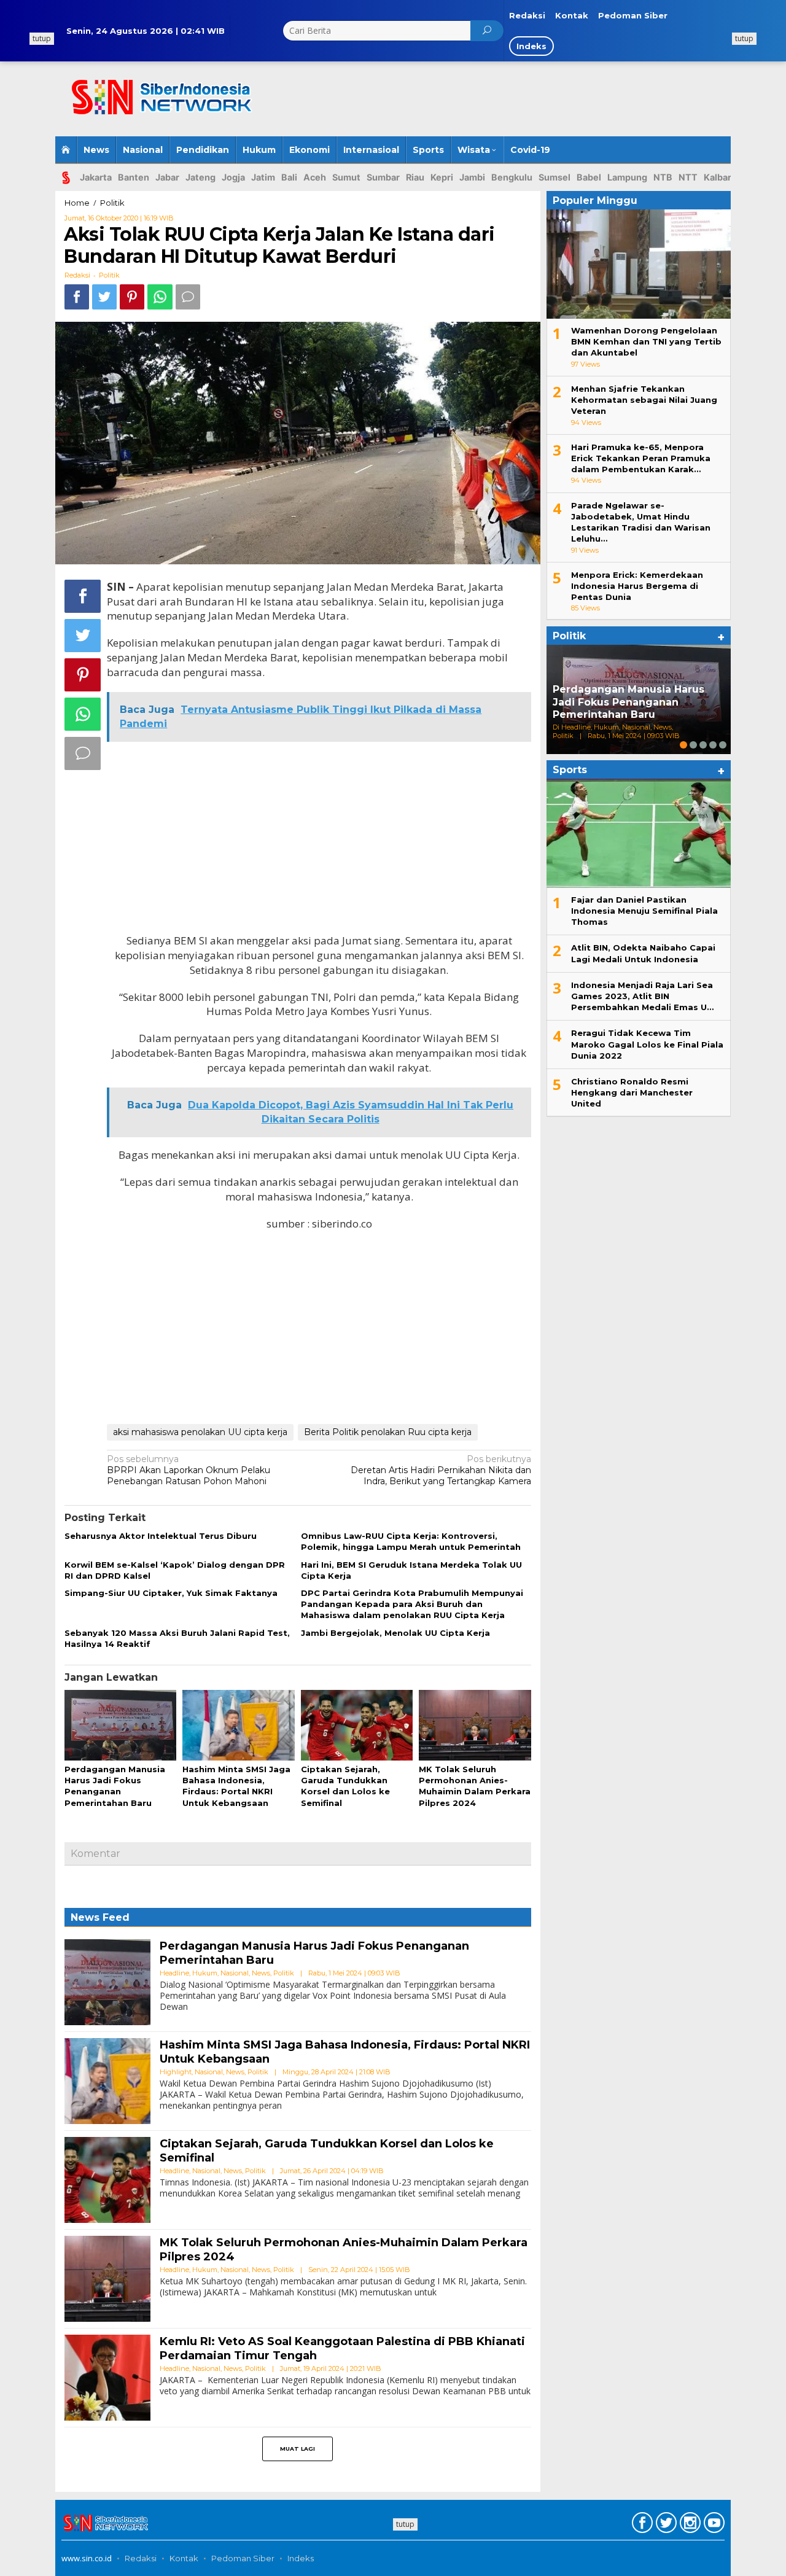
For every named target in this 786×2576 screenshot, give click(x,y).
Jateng (200, 177)
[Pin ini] (132, 297)
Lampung (627, 177)
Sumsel (554, 177)
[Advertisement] (543, 100)
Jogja (233, 177)
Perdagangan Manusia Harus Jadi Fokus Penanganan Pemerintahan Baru (628, 702)
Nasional (235, 1973)
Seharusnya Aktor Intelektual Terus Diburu (161, 1536)
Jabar (167, 177)
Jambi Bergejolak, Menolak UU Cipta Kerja (395, 1633)
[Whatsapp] (160, 297)
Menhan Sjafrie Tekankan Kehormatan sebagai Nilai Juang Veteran (644, 400)
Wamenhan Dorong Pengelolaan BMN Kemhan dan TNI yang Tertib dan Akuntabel (646, 341)
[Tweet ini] (104, 297)
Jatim (263, 177)
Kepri (442, 177)
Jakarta (96, 177)
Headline (174, 1973)
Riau (415, 177)
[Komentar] (188, 297)
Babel (589, 177)
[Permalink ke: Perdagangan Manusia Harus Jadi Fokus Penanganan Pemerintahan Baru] (120, 1726)
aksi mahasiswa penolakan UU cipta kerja (200, 1432)
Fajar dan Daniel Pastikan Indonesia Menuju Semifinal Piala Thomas (644, 911)
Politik (109, 275)
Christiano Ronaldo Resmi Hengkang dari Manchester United (632, 1092)
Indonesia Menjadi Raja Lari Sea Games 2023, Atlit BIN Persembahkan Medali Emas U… (642, 996)
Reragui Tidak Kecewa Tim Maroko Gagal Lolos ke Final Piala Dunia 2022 (647, 1044)
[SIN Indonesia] (156, 91)
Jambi (472, 177)
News (261, 1973)
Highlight (176, 2072)
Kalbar (718, 177)
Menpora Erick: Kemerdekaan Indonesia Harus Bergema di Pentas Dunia (637, 586)
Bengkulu (512, 177)
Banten (134, 177)
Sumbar (383, 177)
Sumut (346, 177)
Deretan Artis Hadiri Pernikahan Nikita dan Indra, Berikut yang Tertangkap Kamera (441, 1470)
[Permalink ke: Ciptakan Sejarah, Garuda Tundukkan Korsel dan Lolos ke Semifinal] (357, 1726)
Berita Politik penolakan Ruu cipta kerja (388, 1432)
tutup (744, 38)
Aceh (315, 177)
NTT (688, 177)
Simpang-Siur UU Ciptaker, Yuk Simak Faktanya (171, 1593)
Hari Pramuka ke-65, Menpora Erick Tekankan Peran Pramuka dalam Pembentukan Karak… (641, 458)
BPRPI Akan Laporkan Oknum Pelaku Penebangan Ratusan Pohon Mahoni (189, 1470)
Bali (289, 177)
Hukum (205, 1973)
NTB (663, 177)
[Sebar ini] (77, 297)
